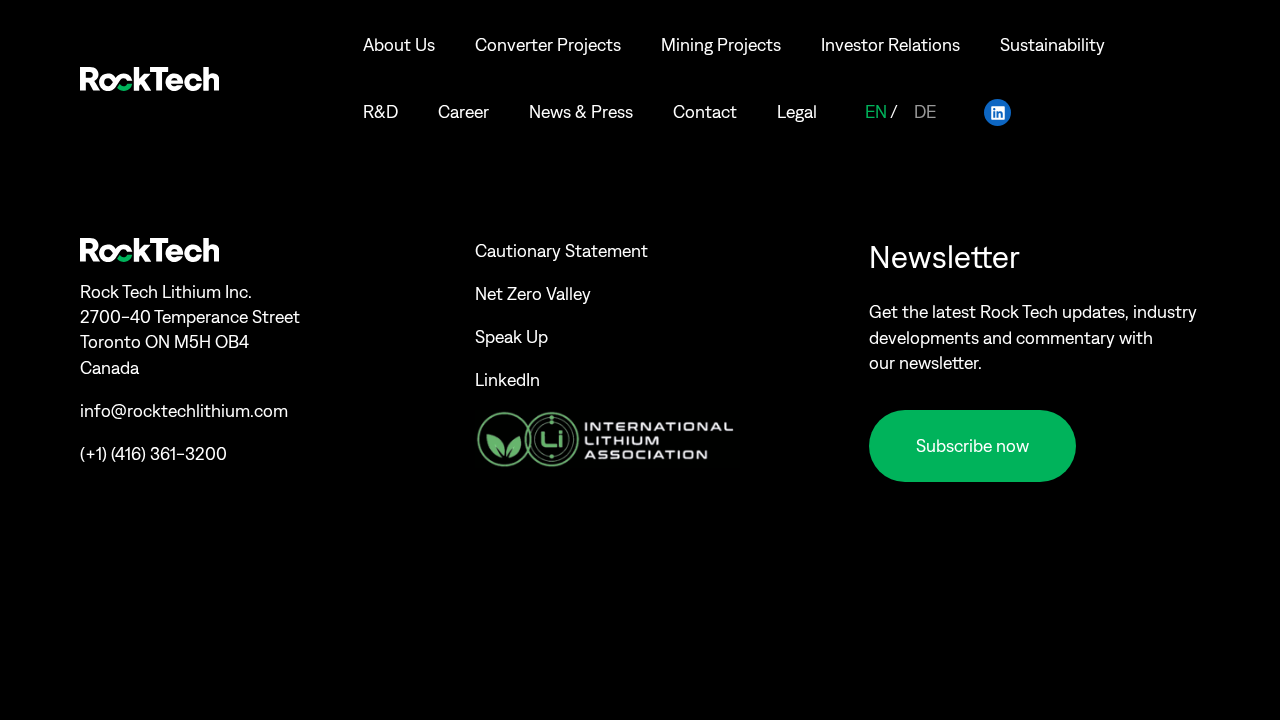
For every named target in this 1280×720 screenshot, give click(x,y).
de (925, 112)
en (876, 112)
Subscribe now (972, 446)
